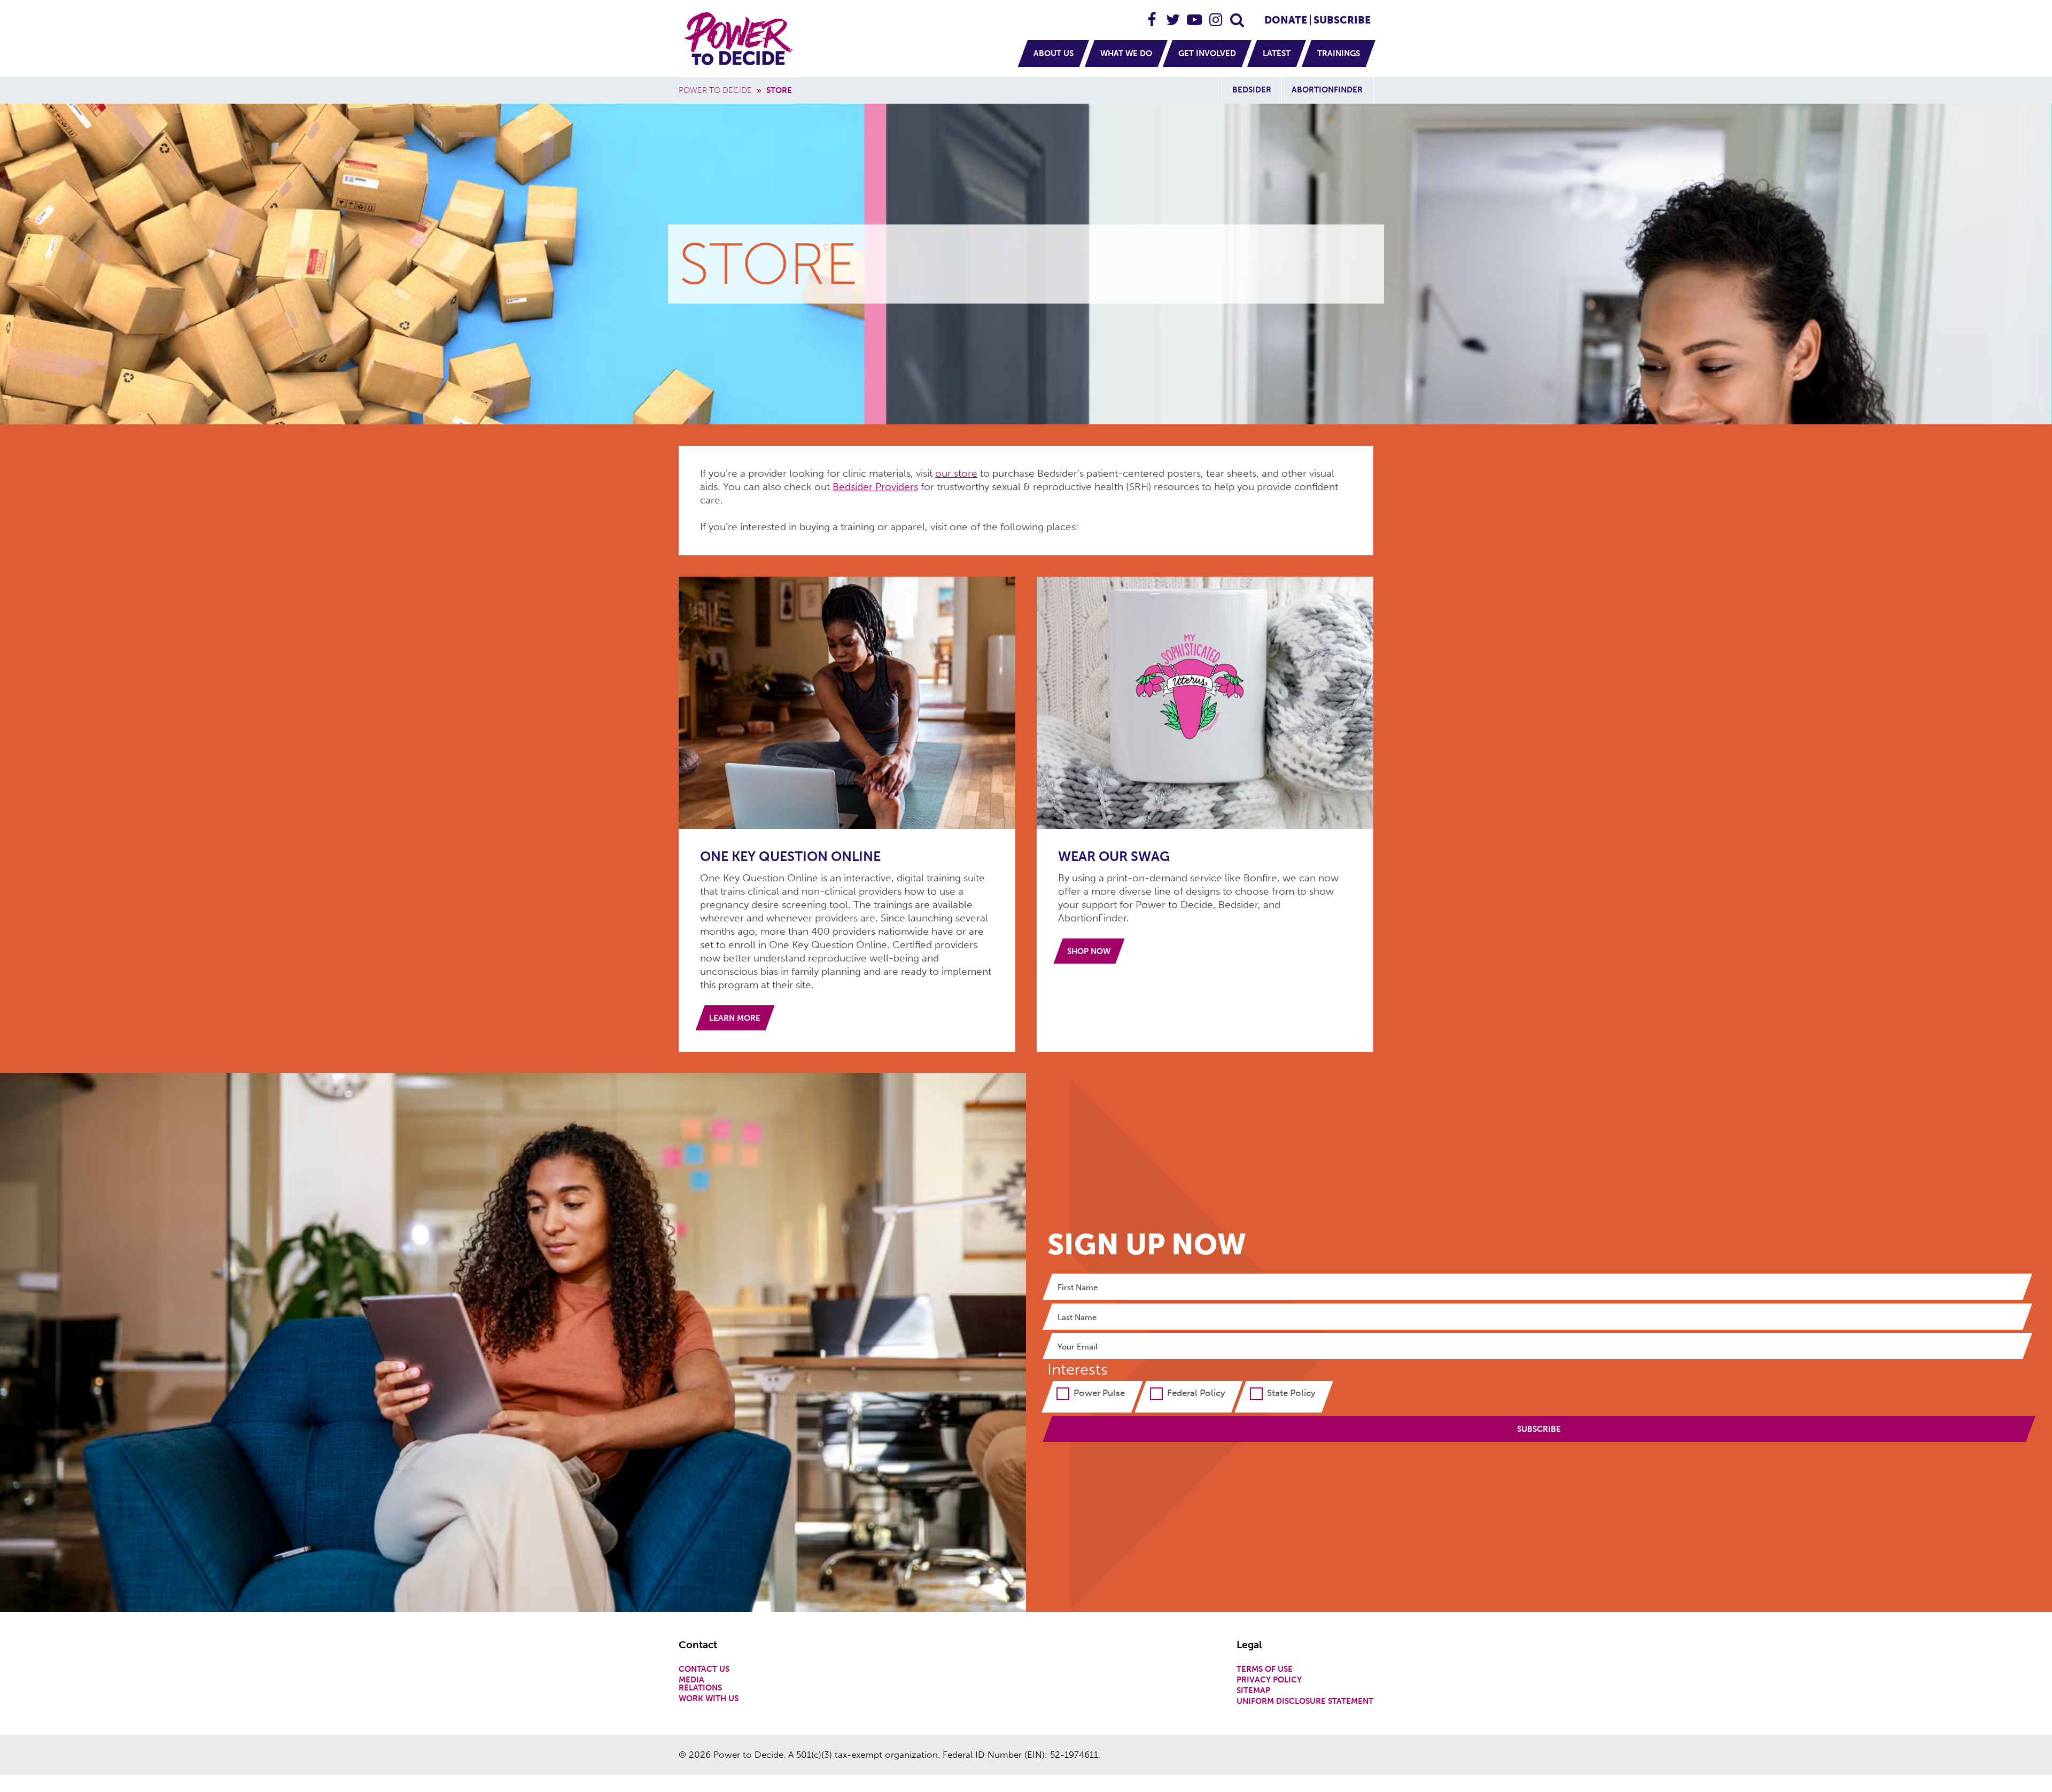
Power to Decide (715, 90)
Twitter (1173, 15)
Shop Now (1089, 951)
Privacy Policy (1269, 1680)
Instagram (1216, 15)
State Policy (1291, 1393)
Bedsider (1252, 90)
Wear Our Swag (1114, 856)
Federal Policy (1196, 1393)
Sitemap (1253, 1691)
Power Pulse (1099, 1393)
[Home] (740, 38)
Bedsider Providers (875, 487)
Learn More (735, 1018)
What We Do (1126, 53)
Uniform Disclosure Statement (1305, 1701)
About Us (1054, 53)
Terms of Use (1265, 1669)
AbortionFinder (1327, 90)
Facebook (1152, 15)
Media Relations (700, 1684)
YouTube (1195, 15)
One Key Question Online (790, 856)
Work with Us (709, 1699)
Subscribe (1342, 20)
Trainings (1339, 53)
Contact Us (704, 1669)
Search (1238, 15)
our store (956, 473)
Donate (1286, 20)
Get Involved (1207, 53)
